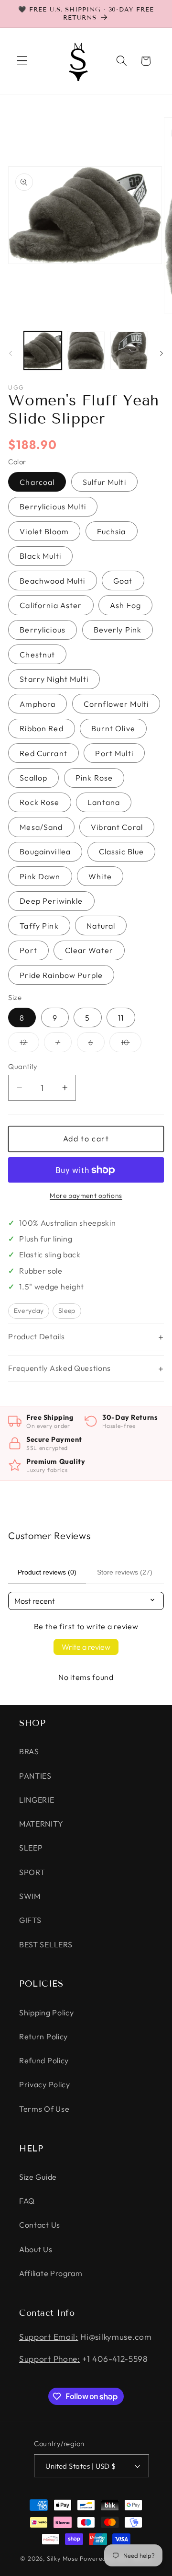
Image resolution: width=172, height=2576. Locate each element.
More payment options (86, 1196)
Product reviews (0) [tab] (47, 1572)
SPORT (32, 1872)
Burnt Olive (113, 728)
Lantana (104, 802)
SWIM (30, 1896)
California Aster (51, 605)
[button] (22, 61)
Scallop (33, 778)
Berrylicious (43, 630)
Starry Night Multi (54, 679)
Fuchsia (112, 531)
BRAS (29, 1751)
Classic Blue (122, 851)
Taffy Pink (39, 926)
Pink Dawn (40, 876)
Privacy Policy (45, 2084)
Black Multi (40, 556)
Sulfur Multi (104, 482)
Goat (123, 581)
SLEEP (31, 1848)
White (100, 876)
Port (28, 950)
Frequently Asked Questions (59, 1368)
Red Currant (43, 753)
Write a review (86, 1647)
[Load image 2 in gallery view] (86, 351)
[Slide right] (161, 353)
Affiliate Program (51, 2273)
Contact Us (40, 2225)
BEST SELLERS (46, 1944)
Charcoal (37, 482)
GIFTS (30, 1920)
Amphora (38, 704)
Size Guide (38, 2177)
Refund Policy (44, 2060)
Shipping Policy (46, 2012)
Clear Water (89, 950)
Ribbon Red (42, 728)
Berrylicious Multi (53, 506)
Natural (101, 926)
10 (131, 1044)
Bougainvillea (45, 851)
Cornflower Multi (116, 704)
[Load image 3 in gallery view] (129, 351)
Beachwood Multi (52, 581)
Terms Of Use (44, 2109)
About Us (36, 2249)
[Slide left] (11, 353)
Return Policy (43, 2036)
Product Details (36, 1336)
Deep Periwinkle (51, 901)
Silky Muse (63, 2558)
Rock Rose (39, 802)
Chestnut (37, 655)
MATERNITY (41, 1824)
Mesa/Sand (41, 827)
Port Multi (114, 753)
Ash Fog (125, 605)
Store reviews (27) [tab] (125, 1572)
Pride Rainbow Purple (61, 975)
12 (29, 1044)
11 (121, 1018)
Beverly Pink (118, 630)
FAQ (27, 2201)
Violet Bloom (44, 531)
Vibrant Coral (117, 827)
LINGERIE (37, 1800)
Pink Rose (94, 778)
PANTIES (35, 1776)
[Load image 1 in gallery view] (43, 351)
